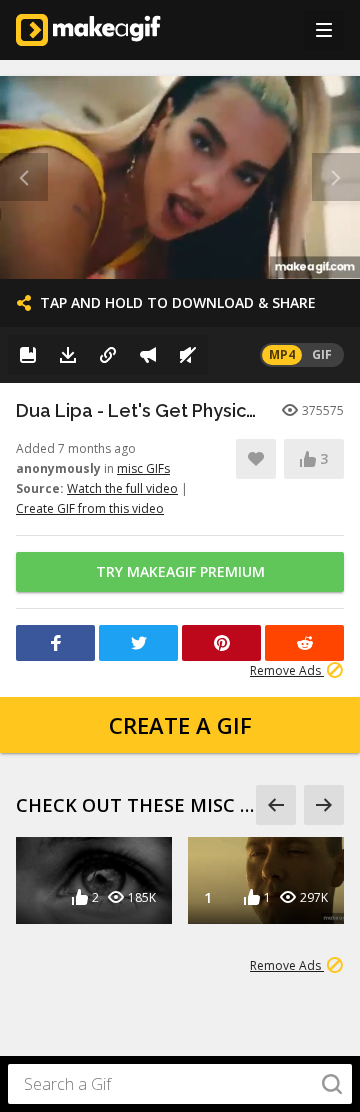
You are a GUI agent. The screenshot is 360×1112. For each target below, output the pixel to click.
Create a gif (180, 725)
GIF (322, 354)
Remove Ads (287, 670)
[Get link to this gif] (108, 355)
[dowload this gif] (68, 355)
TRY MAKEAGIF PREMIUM (180, 571)
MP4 (282, 354)
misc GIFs (143, 468)
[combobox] (180, 1084)
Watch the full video (122, 488)
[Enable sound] (188, 355)
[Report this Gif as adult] (148, 355)
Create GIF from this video (90, 508)
